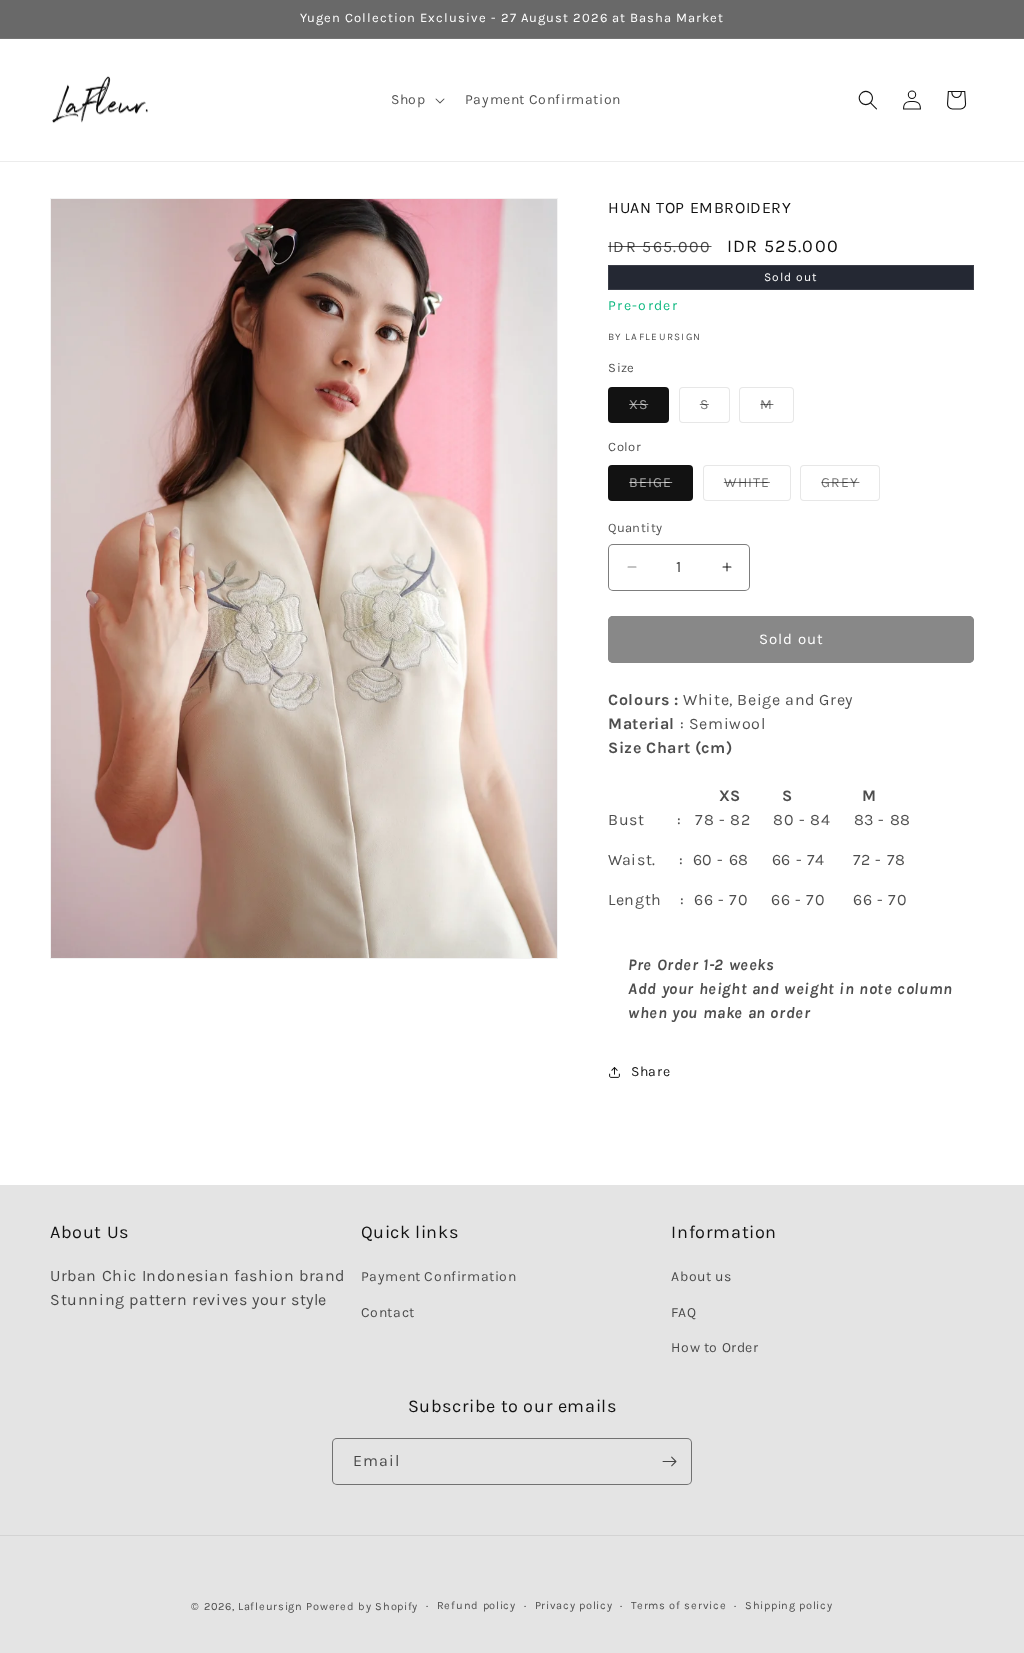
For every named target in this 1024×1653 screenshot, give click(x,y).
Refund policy (476, 1605)
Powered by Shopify (362, 1606)
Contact (388, 1312)
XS (649, 409)
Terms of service (678, 1605)
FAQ (683, 1312)
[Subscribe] (669, 1461)
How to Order (714, 1347)
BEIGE (661, 487)
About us (701, 1276)
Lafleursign (270, 1606)
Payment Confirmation (439, 1276)
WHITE (757, 487)
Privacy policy (574, 1605)
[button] (415, 100)
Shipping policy (789, 1605)
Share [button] (650, 1071)
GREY (850, 487)
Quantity (635, 527)
